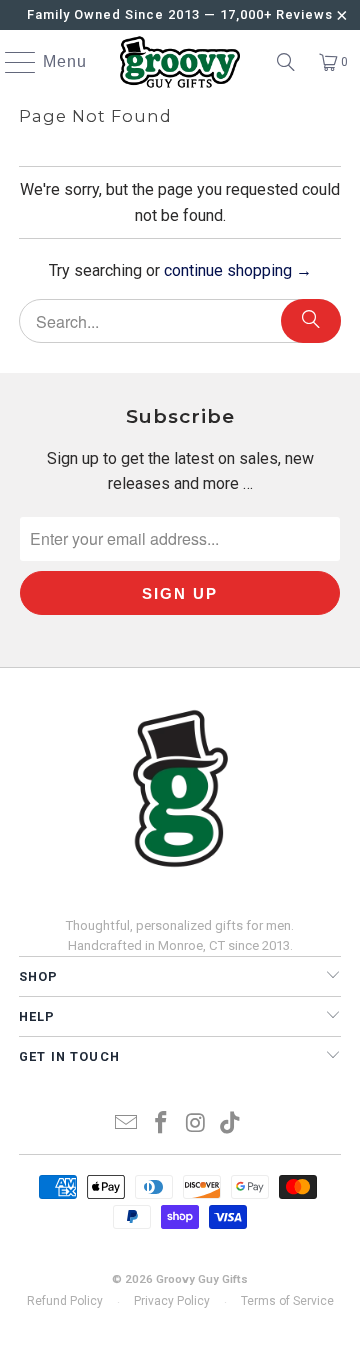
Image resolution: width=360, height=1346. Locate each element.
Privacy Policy (172, 1301)
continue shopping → (238, 270)
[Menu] (11, 62)
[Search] (286, 62)
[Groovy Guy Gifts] (180, 62)
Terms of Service (287, 1301)
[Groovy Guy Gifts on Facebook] (162, 1124)
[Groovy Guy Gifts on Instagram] (197, 1124)
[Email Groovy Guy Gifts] (127, 1124)
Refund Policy (65, 1301)
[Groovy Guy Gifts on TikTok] (231, 1124)
